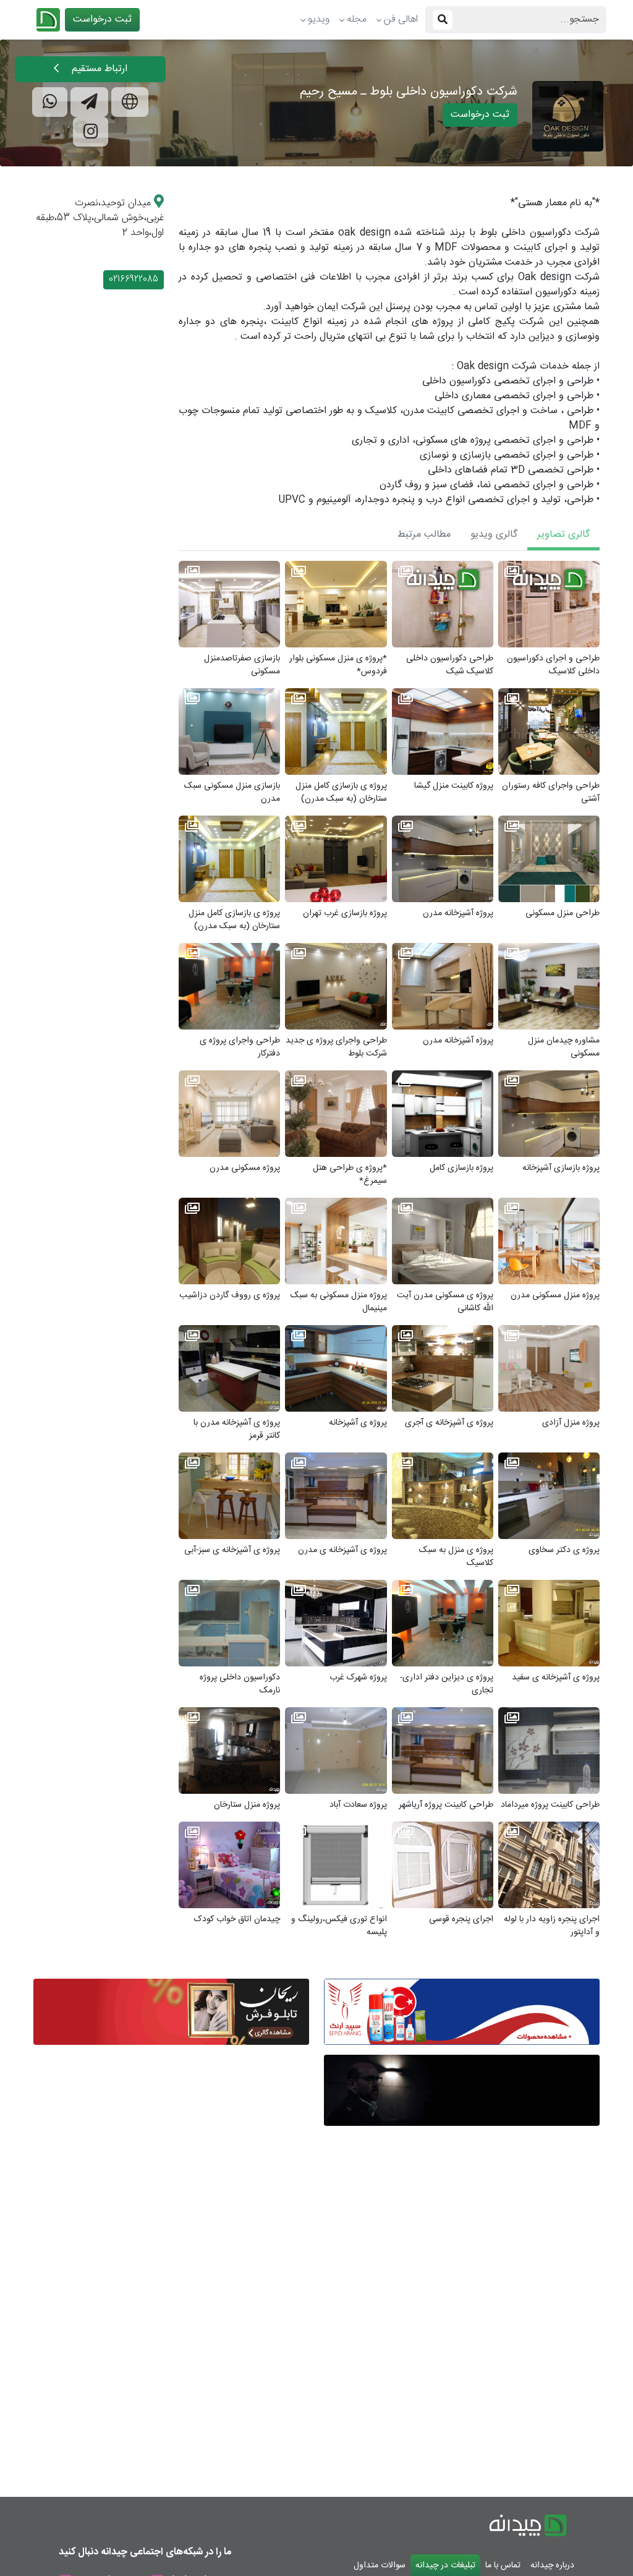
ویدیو (319, 19)
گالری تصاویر (563, 535)
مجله (357, 19)
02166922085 (134, 279)
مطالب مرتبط (424, 535)
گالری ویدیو (494, 535)
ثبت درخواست (102, 19)
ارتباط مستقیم (98, 69)
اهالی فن (401, 19)
